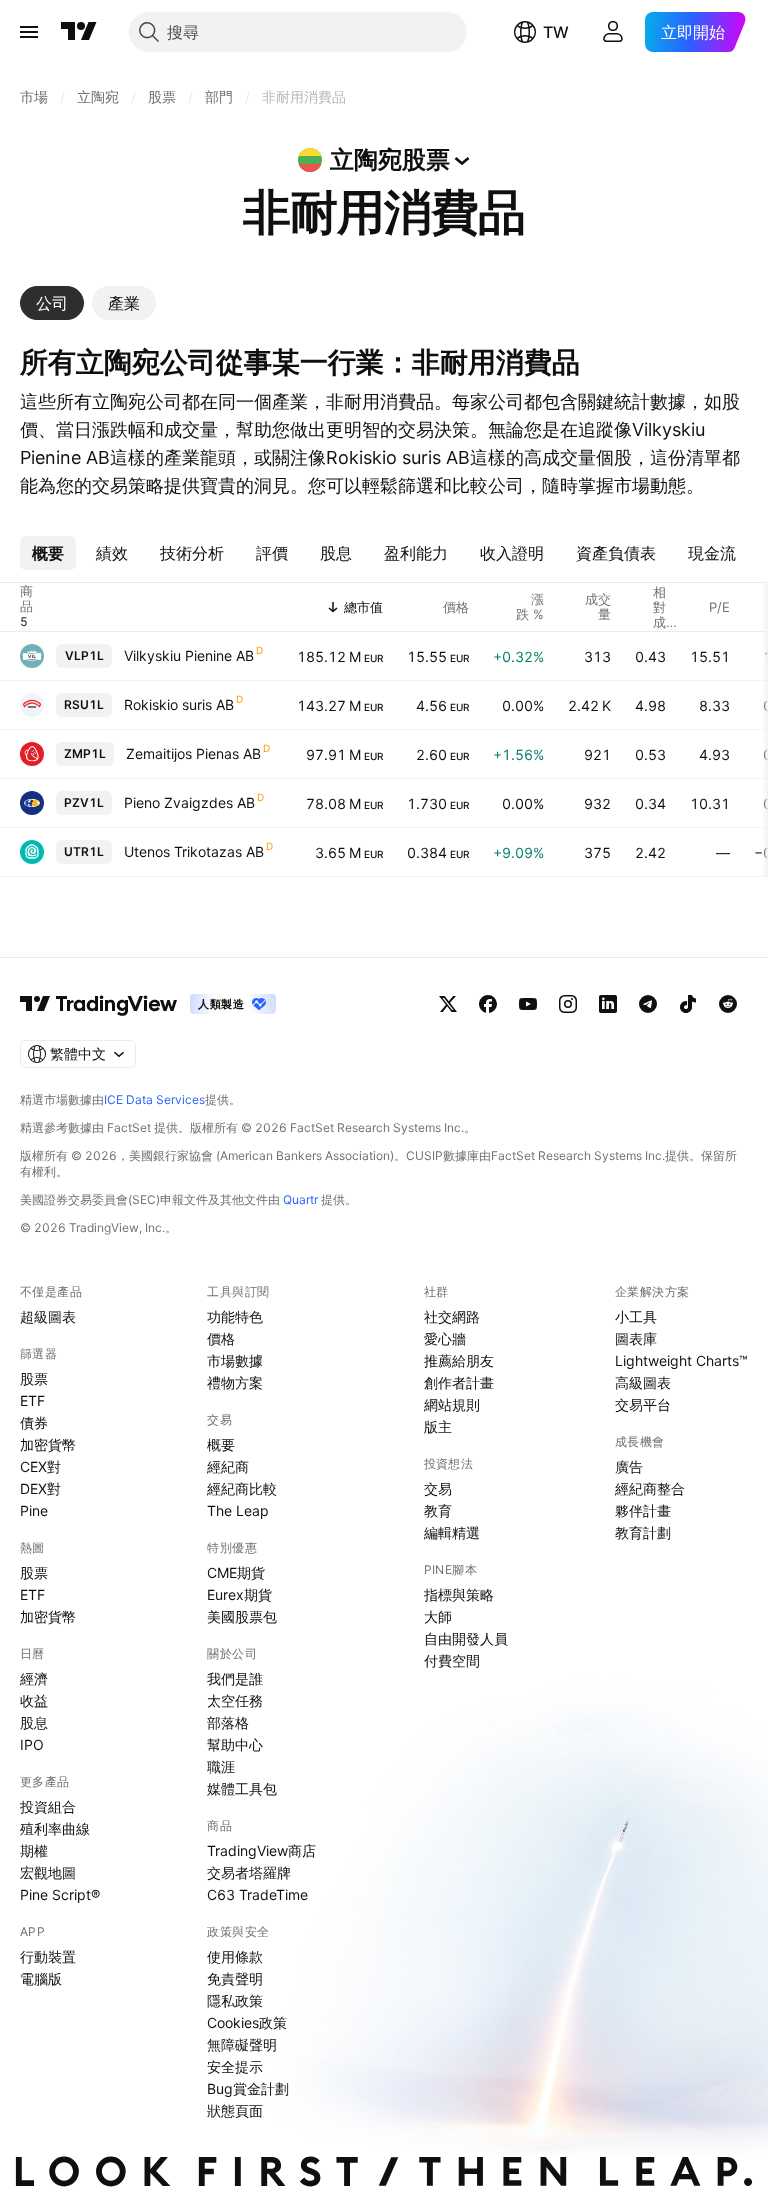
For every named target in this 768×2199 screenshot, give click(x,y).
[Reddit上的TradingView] (728, 1004)
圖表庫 (636, 1338)
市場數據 (235, 1360)
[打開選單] (29, 32)
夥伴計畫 (643, 1510)
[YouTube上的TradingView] (528, 1004)
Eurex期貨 (239, 1594)
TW (556, 32)
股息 (34, 1722)
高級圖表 (643, 1382)
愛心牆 (445, 1338)
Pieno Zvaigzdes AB (189, 802)
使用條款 (235, 1956)
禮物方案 (235, 1382)
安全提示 (235, 2066)
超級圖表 (48, 1316)
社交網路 (452, 1316)
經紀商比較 (242, 1488)
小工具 (636, 1316)
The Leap (238, 1510)
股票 (34, 1378)
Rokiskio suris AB (179, 704)
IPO (32, 1744)
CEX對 (40, 1466)
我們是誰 (235, 1678)
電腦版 (41, 1978)
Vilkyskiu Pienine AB (189, 655)
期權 (34, 1850)
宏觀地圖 (48, 1872)
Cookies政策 (247, 2022)
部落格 (228, 1722)
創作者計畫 (459, 1382)
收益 (34, 1700)
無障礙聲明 (242, 2044)
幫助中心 (235, 1744)
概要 (221, 1444)
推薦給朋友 (459, 1360)
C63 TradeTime (257, 1894)
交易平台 (643, 1404)
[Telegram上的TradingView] (648, 1004)
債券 (34, 1422)
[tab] (52, 303)
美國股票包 (242, 1616)
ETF (32, 1400)
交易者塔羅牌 (249, 1872)
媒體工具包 (242, 1788)
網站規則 (452, 1404)
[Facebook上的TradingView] (488, 1004)
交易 (438, 1488)
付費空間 (452, 1660)
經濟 (34, 1678)
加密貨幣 (48, 1444)
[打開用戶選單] (613, 32)
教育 (438, 1510)
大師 (438, 1616)
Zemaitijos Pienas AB (193, 753)
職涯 (221, 1766)
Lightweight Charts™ (681, 1360)
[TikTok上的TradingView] (688, 1004)
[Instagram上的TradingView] (568, 1004)
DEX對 (40, 1488)
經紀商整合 (650, 1488)
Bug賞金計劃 (248, 2088)
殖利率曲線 (55, 1828)
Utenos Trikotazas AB (194, 851)
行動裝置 (48, 1956)
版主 (438, 1426)
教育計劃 (643, 1532)
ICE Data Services (154, 1099)
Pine (34, 1510)
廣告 (629, 1466)
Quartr (300, 1199)
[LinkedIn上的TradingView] (608, 1004)
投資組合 (48, 1806)
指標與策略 (459, 1594)
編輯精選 (452, 1532)
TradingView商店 (261, 1850)
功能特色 (235, 1316)
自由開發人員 (466, 1638)
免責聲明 (235, 1978)
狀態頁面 (235, 2110)
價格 (221, 1338)
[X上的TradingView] (448, 1004)
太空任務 (235, 1700)
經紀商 (228, 1466)
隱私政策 (235, 2000)
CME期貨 (236, 1572)
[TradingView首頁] (79, 32)
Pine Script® (60, 1894)
